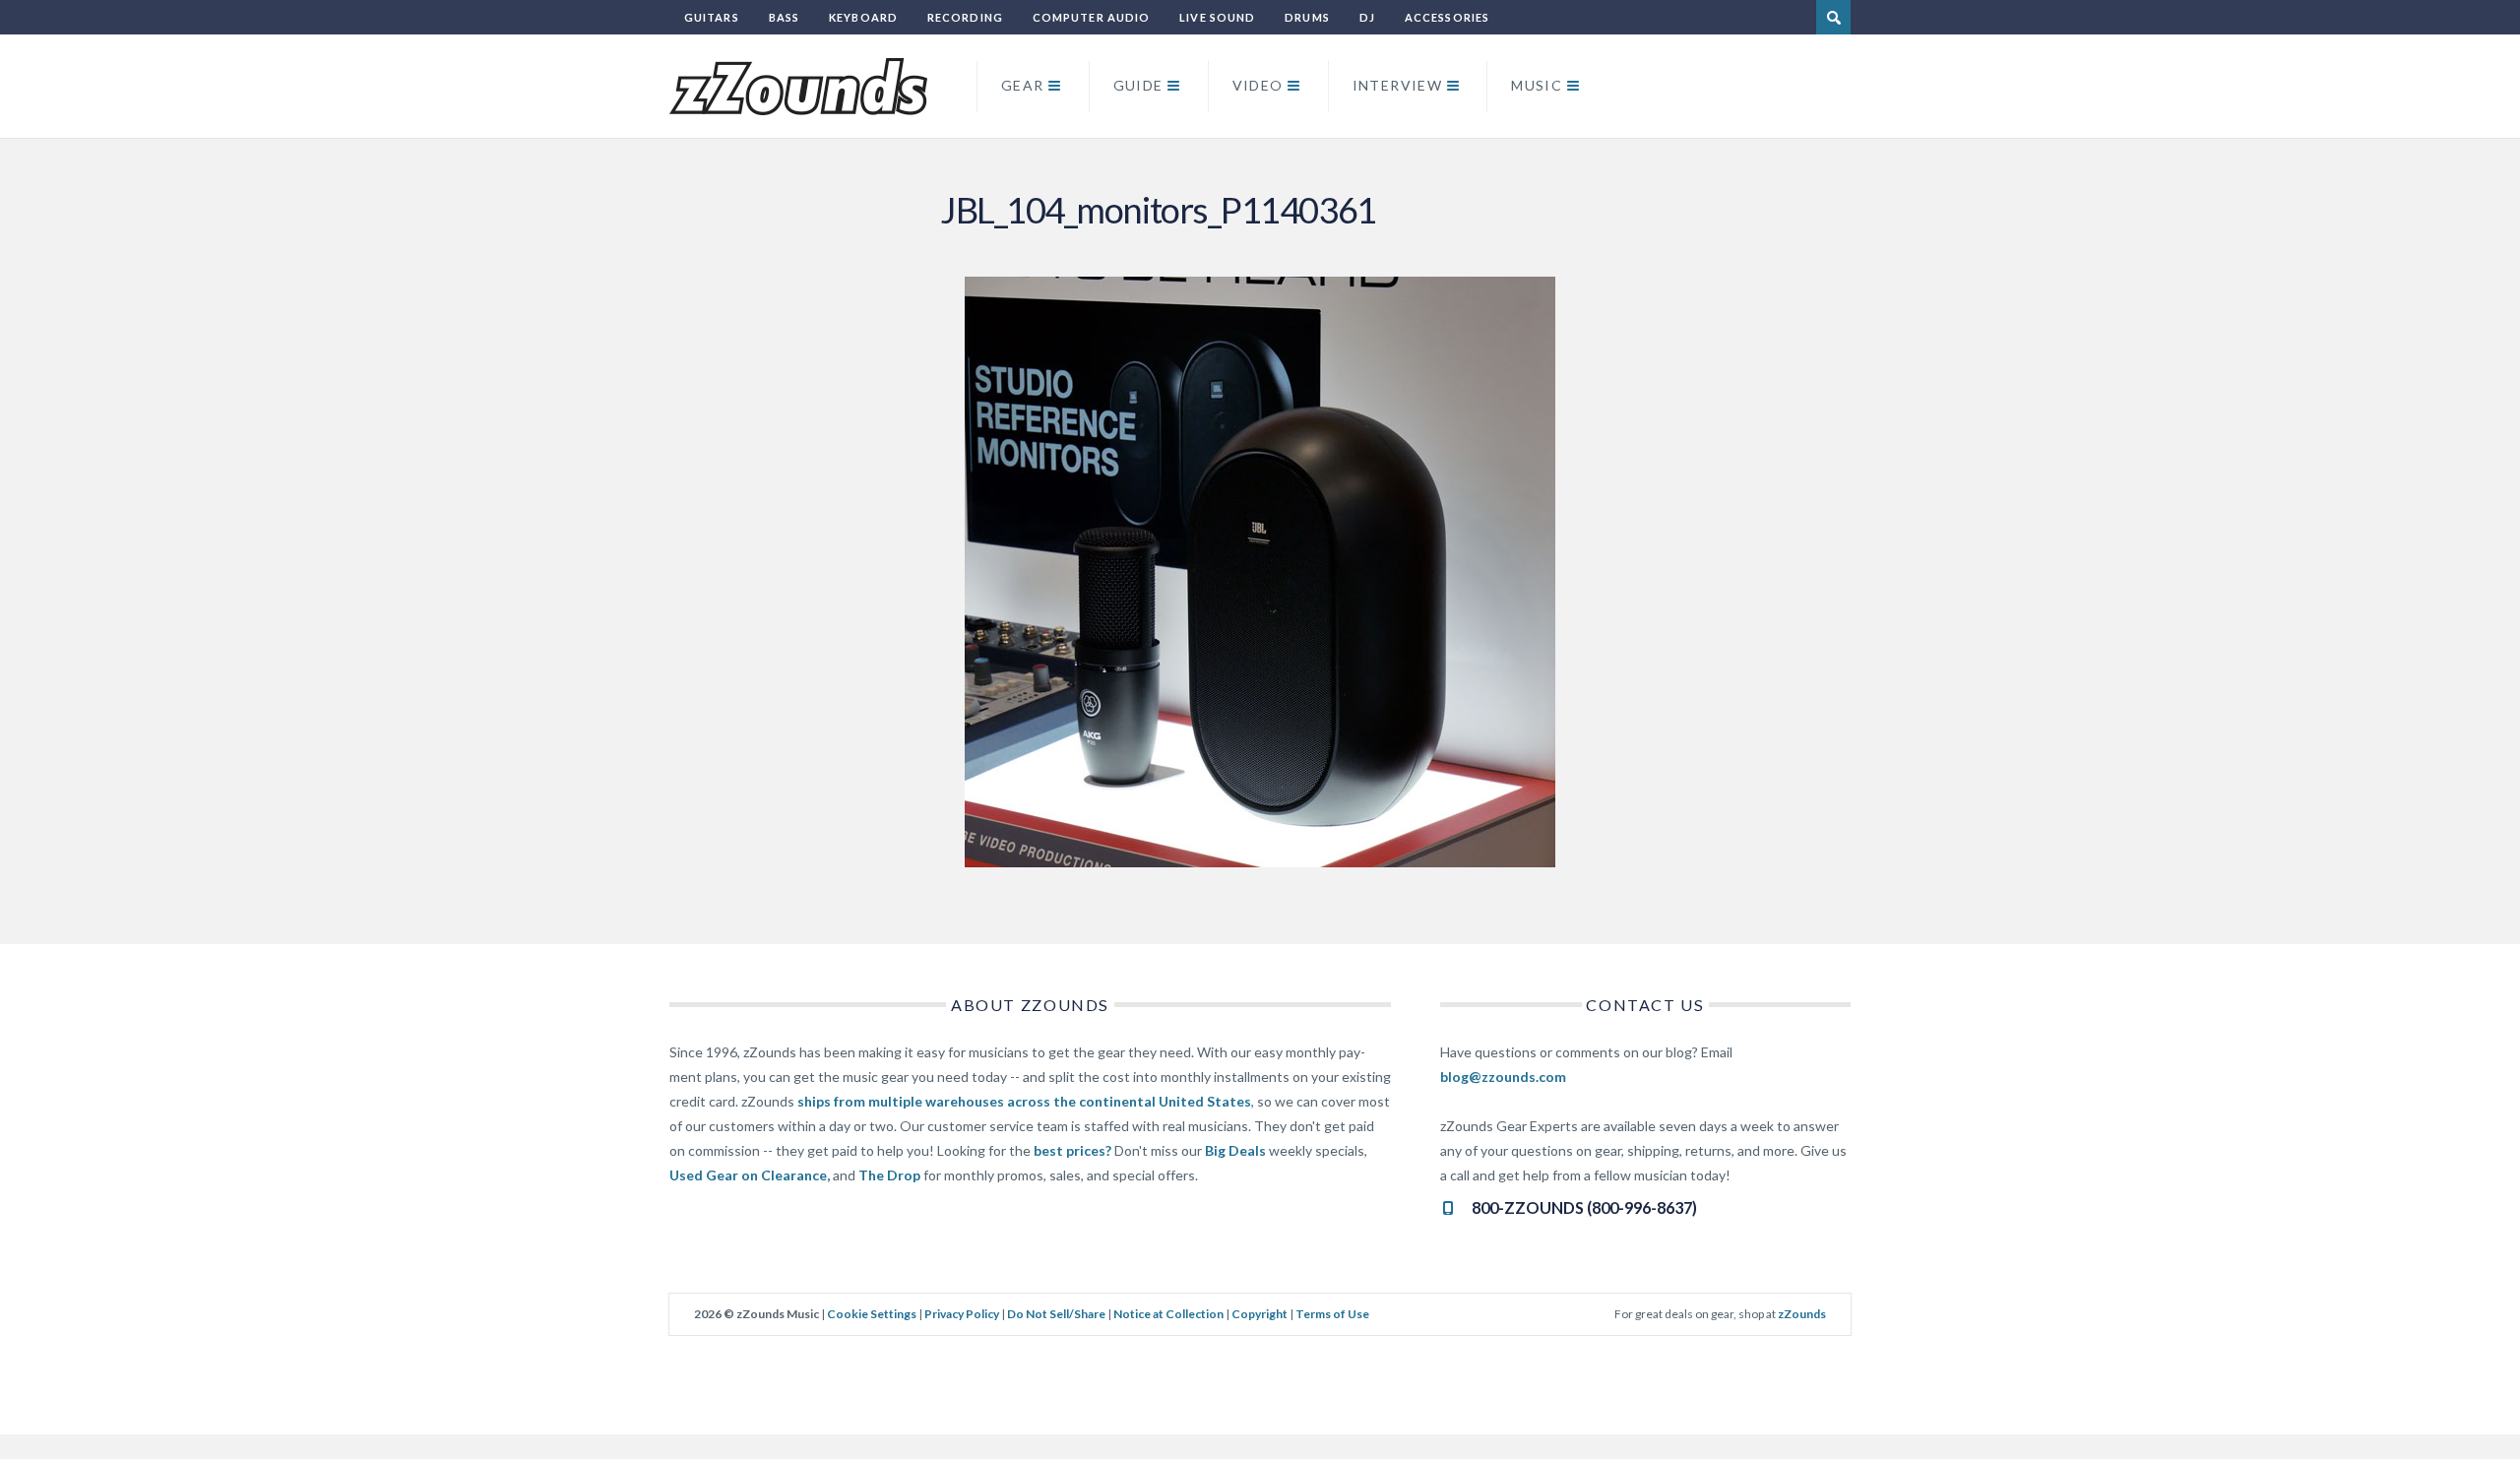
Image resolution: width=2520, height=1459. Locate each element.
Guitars (712, 17)
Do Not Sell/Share (1056, 1314)
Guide (1138, 85)
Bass (784, 17)
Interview (1398, 85)
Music (1537, 85)
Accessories (1447, 17)
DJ (1367, 17)
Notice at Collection (1168, 1314)
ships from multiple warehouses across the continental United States (1024, 1101)
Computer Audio (1091, 17)
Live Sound (1217, 17)
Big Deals (1235, 1150)
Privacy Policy (962, 1314)
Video (1258, 85)
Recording (965, 17)
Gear (1023, 85)
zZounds (1802, 1314)
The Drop (889, 1175)
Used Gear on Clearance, (750, 1175)
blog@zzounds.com (1503, 1077)
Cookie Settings (872, 1314)
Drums (1307, 17)
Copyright (1260, 1314)
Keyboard (863, 17)
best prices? (1072, 1150)
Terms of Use (1332, 1314)
